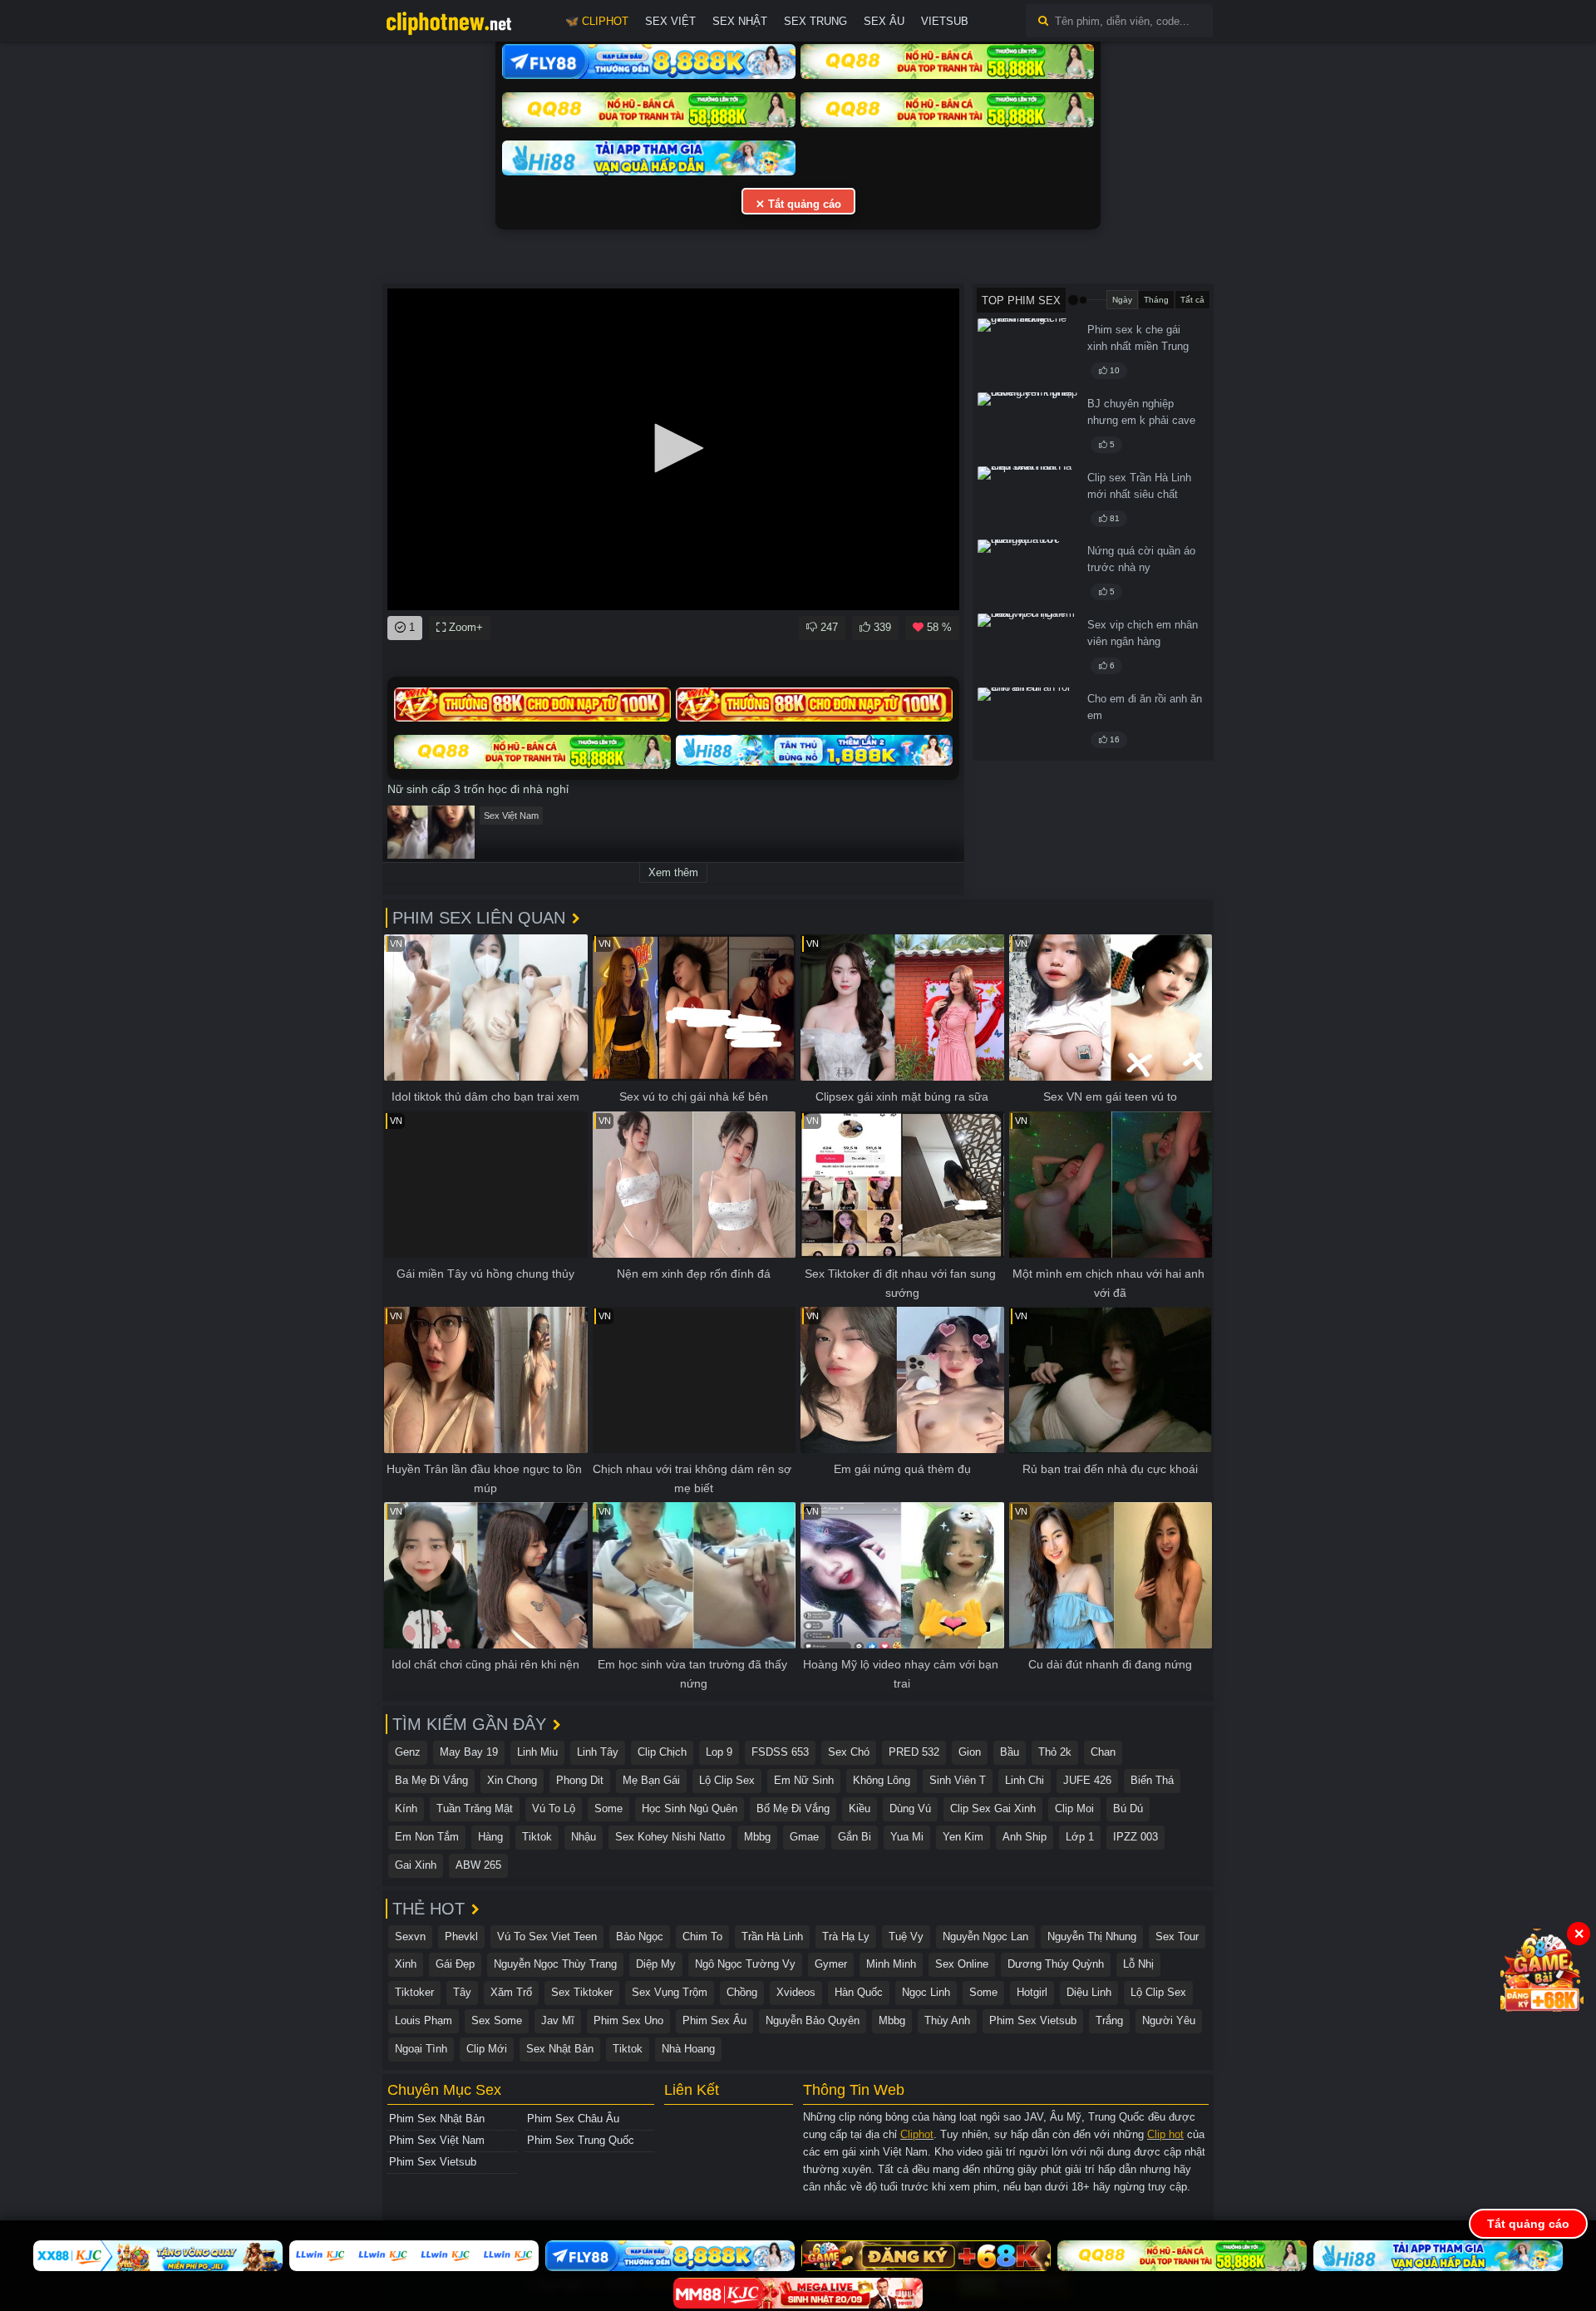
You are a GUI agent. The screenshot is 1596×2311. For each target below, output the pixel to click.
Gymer (831, 1964)
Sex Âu (884, 21)
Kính (406, 1808)
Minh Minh (891, 1964)
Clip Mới (487, 2049)
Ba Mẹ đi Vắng (431, 1780)
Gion (970, 1752)
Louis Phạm (424, 2020)
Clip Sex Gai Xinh (993, 1808)
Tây (462, 1992)
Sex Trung (815, 21)
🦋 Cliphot (597, 21)
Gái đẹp (455, 1964)
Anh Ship (1025, 1837)
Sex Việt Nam (511, 816)
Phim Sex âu (714, 2020)
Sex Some (497, 2020)
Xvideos (796, 1992)
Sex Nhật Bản (560, 2049)
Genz (408, 1752)
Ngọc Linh (926, 1992)
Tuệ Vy (906, 1937)
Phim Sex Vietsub (1033, 2020)
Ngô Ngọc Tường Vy (745, 1964)
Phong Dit (580, 1780)
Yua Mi (907, 1837)
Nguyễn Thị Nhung (1092, 1937)
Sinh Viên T (958, 1780)
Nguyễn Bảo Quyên (813, 2020)
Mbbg (757, 1837)
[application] (673, 449)
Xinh (406, 1964)
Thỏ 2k (1055, 1752)
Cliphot (917, 2134)
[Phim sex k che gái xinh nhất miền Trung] (1027, 352)
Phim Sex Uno (628, 2020)
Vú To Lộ (554, 1808)
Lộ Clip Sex (727, 1780)
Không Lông (882, 1780)
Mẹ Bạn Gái (651, 1780)
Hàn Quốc (859, 1992)
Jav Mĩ (558, 2020)
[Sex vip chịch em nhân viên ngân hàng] (1027, 648)
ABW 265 (478, 1865)
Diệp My (656, 1964)
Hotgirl (1032, 1992)
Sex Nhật (740, 21)
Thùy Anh (947, 2020)
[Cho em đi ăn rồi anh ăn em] (1027, 722)
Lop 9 (719, 1752)
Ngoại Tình (421, 2049)
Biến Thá (1152, 1780)
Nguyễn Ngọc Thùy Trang (555, 1964)
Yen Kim (963, 1837)
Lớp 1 (1080, 1837)
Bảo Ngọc (640, 1937)
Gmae (804, 1837)
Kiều (860, 1808)
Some (608, 1808)
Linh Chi (1025, 1780)
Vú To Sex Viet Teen (547, 1937)
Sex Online (962, 1964)
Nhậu (584, 1837)
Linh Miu (537, 1752)
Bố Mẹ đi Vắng (793, 1808)
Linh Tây (598, 1752)
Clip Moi (1074, 1808)
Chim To (702, 1937)
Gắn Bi (855, 1837)
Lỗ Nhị (1138, 1964)
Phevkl (461, 1937)
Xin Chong (512, 1780)
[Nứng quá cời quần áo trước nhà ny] (1027, 574)
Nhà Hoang (688, 2049)
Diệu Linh (1089, 1992)
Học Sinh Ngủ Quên (690, 1808)
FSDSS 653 (780, 1752)
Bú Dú (1128, 1808)
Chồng (742, 1992)
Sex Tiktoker (582, 1992)
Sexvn (410, 1937)
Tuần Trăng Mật (475, 1808)
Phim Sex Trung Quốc (581, 2140)
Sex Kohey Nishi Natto (670, 1837)
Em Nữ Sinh (804, 1780)
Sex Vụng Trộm (670, 1992)
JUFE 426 (1087, 1780)
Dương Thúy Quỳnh (1056, 1964)
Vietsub (945, 21)
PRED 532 (914, 1752)
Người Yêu (1169, 2020)
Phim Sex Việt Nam (437, 2140)
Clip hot (1165, 2134)
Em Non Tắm (427, 1837)
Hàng (490, 1837)
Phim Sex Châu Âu (573, 2119)
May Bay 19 (469, 1752)
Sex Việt (670, 21)
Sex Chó (849, 1752)
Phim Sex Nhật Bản (437, 2119)
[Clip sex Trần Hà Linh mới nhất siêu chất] (1027, 500)
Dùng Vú (910, 1808)
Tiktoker (414, 1992)
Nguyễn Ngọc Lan (985, 1937)
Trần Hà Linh (772, 1937)
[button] (673, 448)
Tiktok (537, 1837)
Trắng (1109, 2020)
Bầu (1010, 1752)
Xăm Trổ (511, 1992)
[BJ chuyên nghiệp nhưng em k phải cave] (1027, 426)
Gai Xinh (416, 1865)
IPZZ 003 (1135, 1837)
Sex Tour (1177, 1937)
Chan (1103, 1752)
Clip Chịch (662, 1752)
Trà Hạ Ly (846, 1937)
